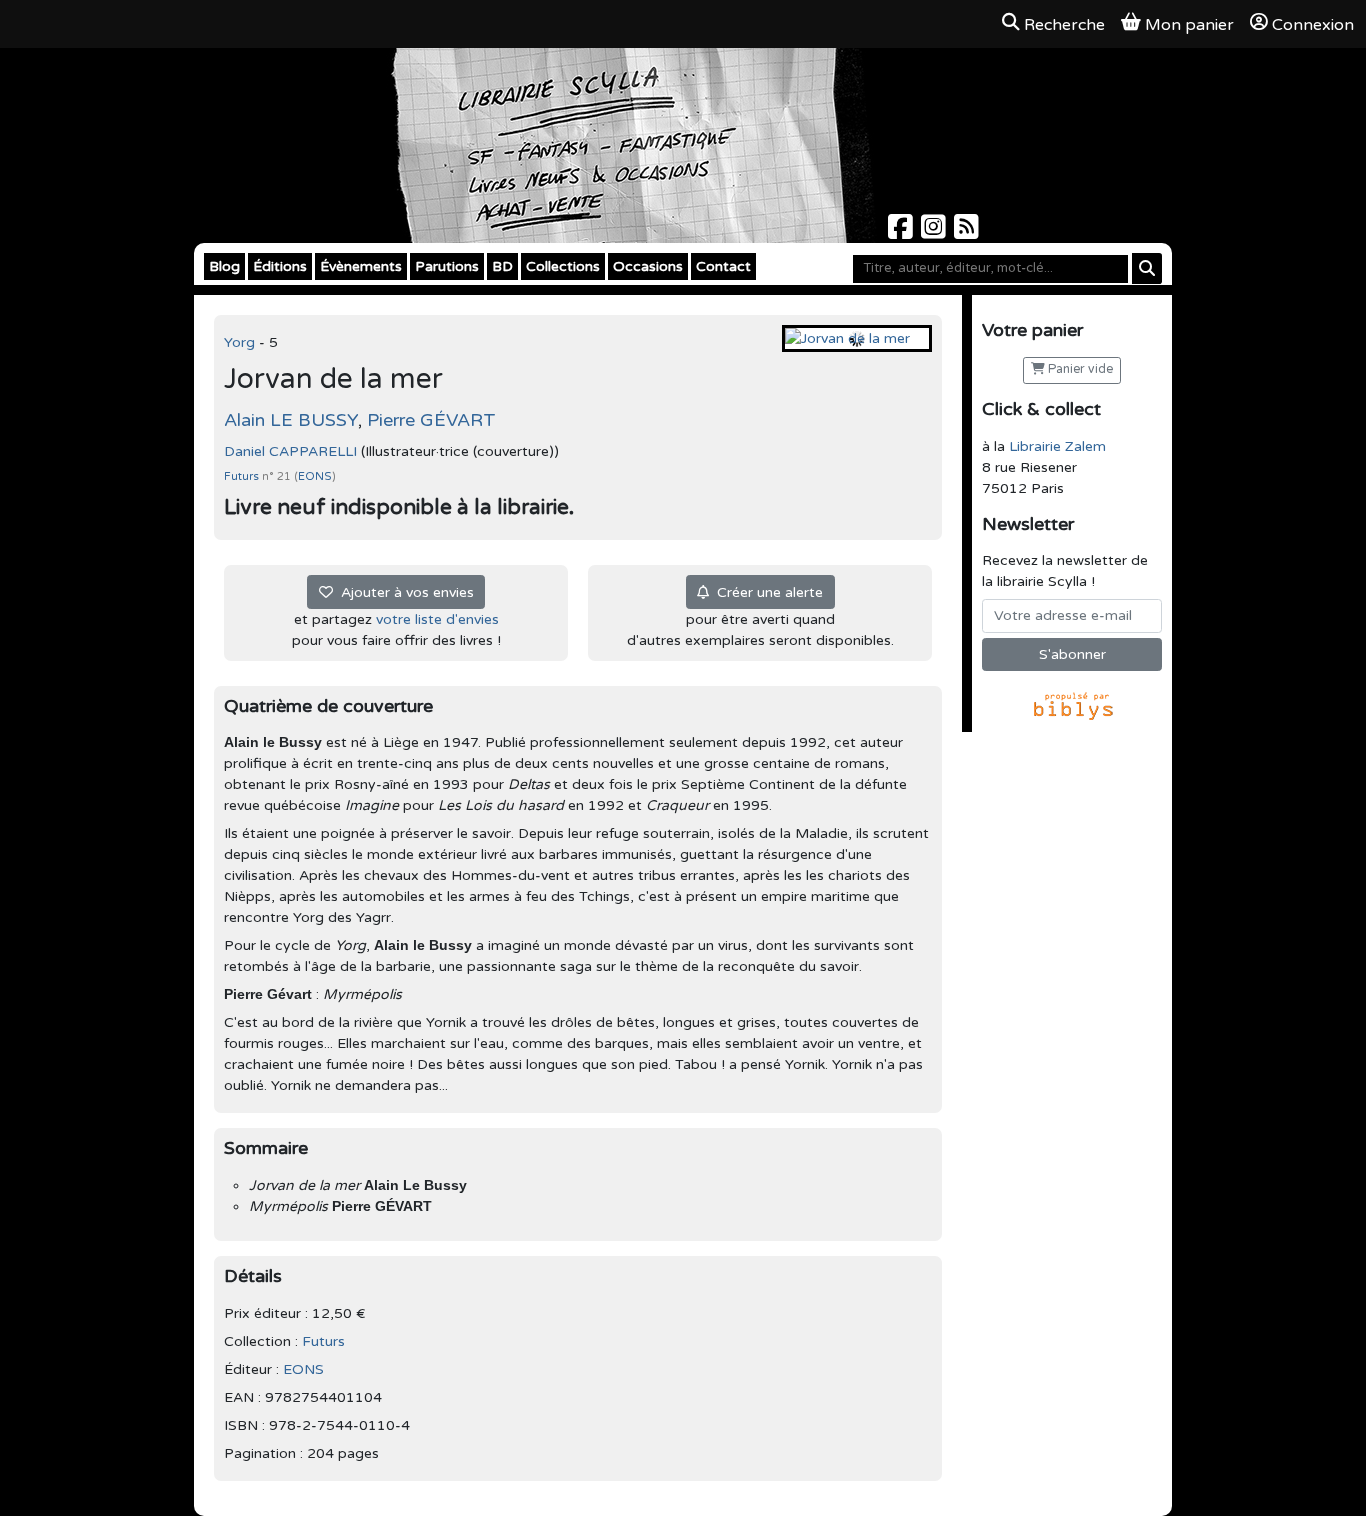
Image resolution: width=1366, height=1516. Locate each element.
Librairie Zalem (1057, 446)
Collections (563, 266)
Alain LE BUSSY (291, 420)
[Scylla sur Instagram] (935, 232)
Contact (723, 266)
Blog (224, 266)
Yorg (241, 342)
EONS (315, 476)
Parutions (447, 266)
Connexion (1313, 25)
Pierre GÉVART (431, 420)
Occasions (648, 266)
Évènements (361, 266)
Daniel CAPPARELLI (290, 451)
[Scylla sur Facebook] (902, 232)
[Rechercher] (1147, 268)
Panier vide (1079, 369)
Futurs (243, 476)
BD (502, 266)
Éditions (280, 266)
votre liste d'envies (437, 619)
